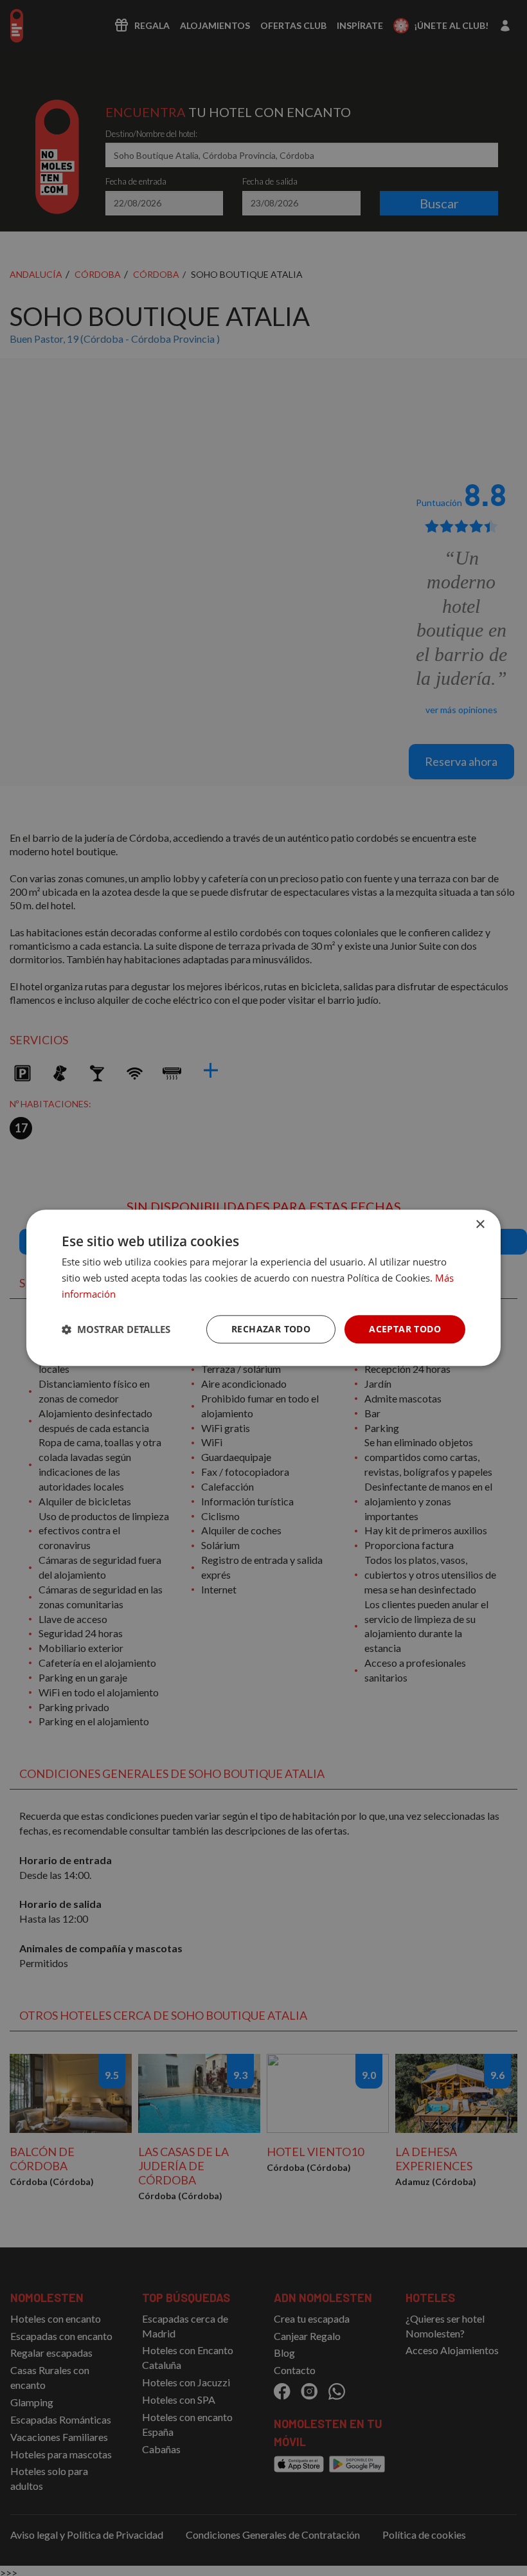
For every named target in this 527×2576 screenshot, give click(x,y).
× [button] (480, 1225)
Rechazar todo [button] (271, 1329)
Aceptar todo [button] (405, 1329)
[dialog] (263, 1288)
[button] (116, 1329)
